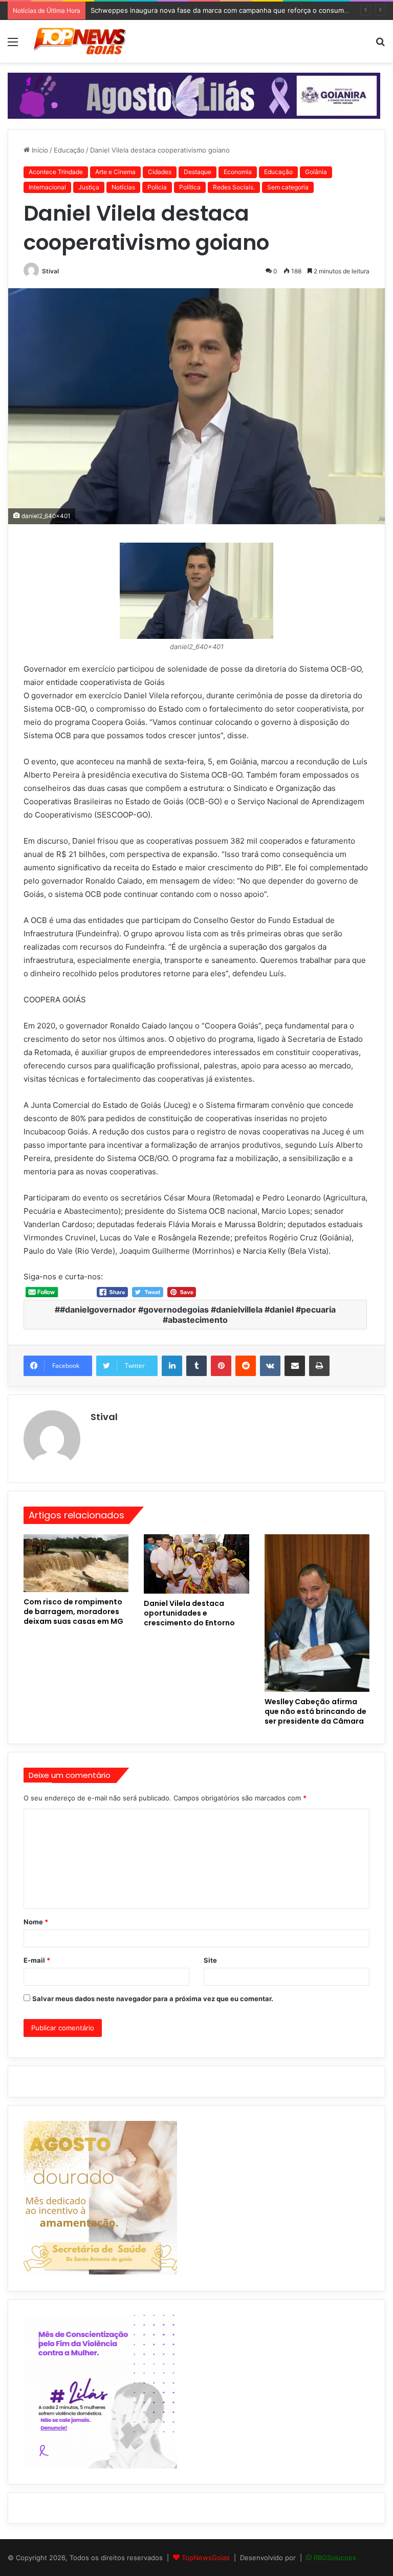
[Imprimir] (319, 1366)
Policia (157, 187)
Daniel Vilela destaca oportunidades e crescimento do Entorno (189, 1613)
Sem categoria (288, 187)
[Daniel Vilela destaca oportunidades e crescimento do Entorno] (196, 1564)
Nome (36, 1922)
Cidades (160, 172)
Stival (50, 271)
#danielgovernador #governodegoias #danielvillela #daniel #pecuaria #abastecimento (198, 1315)
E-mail (37, 1960)
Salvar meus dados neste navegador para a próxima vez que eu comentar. (153, 1999)
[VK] (270, 1366)
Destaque (198, 172)
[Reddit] (246, 1366)
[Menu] (13, 45)
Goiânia (316, 172)
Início (39, 150)
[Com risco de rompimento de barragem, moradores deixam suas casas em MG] (76, 1563)
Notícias (123, 187)
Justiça (89, 187)
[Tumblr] (196, 1366)
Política (190, 187)
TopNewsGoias (206, 2558)
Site (210, 1960)
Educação (69, 150)
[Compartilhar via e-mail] (295, 1366)
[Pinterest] (221, 1366)
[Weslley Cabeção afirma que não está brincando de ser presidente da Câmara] (317, 1613)
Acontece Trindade (56, 172)
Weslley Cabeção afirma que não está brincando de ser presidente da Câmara (315, 1711)
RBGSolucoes (335, 2558)
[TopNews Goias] (80, 41)
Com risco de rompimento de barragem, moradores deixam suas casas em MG (73, 1612)
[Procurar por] (380, 45)
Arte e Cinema (115, 172)
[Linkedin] (172, 1366)
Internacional (47, 187)
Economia (238, 172)
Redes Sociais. (234, 187)
